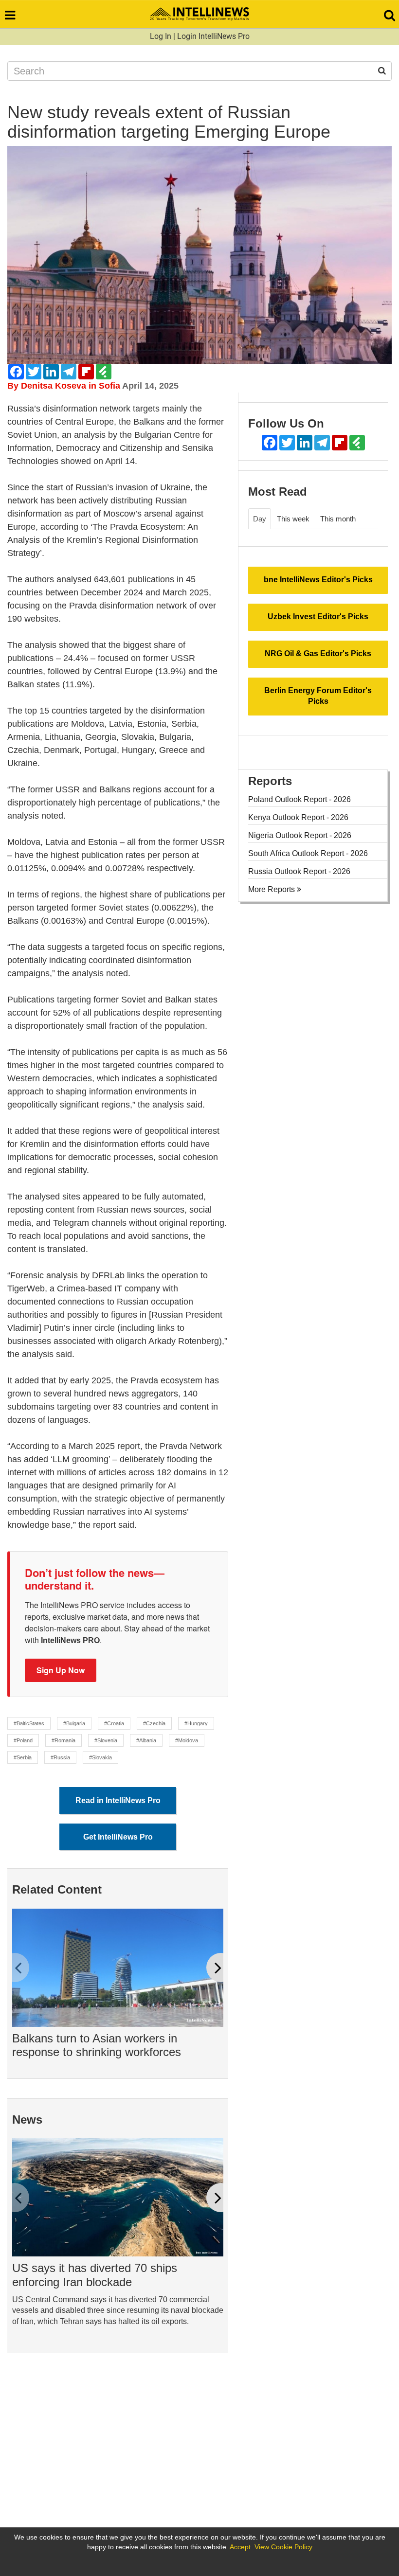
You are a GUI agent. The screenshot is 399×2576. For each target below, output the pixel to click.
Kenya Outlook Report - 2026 (298, 817)
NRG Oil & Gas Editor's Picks (318, 653)
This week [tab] (293, 519)
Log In (161, 36)
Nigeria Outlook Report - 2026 (300, 835)
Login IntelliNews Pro (213, 36)
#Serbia (23, 1757)
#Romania (63, 1740)
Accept (240, 2547)
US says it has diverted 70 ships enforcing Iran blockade (95, 2275)
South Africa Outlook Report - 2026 (308, 853)
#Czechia (154, 1723)
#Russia (60, 1757)
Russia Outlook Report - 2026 (299, 871)
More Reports (272, 889)
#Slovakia (100, 1757)
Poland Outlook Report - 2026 (299, 799)
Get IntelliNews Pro (118, 1837)
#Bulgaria (74, 1723)
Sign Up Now (61, 1670)
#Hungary (196, 1723)
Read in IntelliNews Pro (118, 1800)
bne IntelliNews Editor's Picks (318, 580)
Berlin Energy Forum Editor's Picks (318, 696)
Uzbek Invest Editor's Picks (318, 617)
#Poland (23, 1740)
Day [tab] (260, 519)
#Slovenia (106, 1740)
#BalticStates (29, 1723)
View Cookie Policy (283, 2547)
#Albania (146, 1740)
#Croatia (114, 1723)
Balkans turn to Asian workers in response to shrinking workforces (97, 2045)
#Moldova (187, 1740)
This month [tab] (338, 519)
